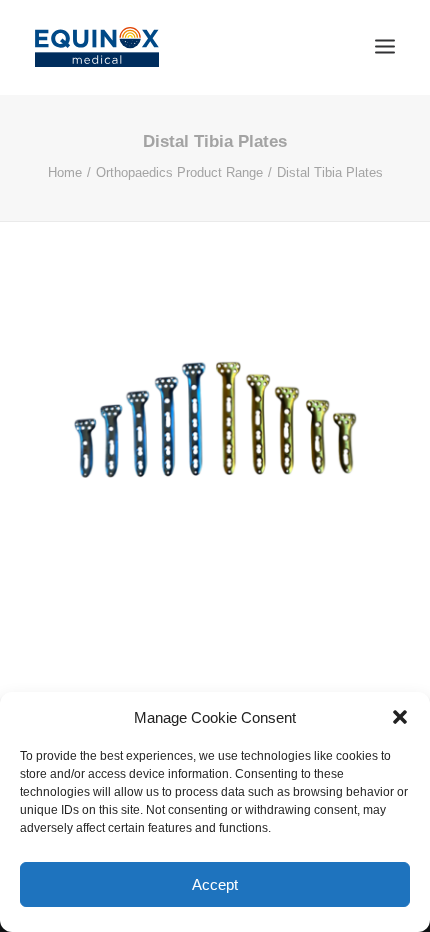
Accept (215, 884)
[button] (400, 717)
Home (65, 172)
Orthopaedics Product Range (179, 172)
